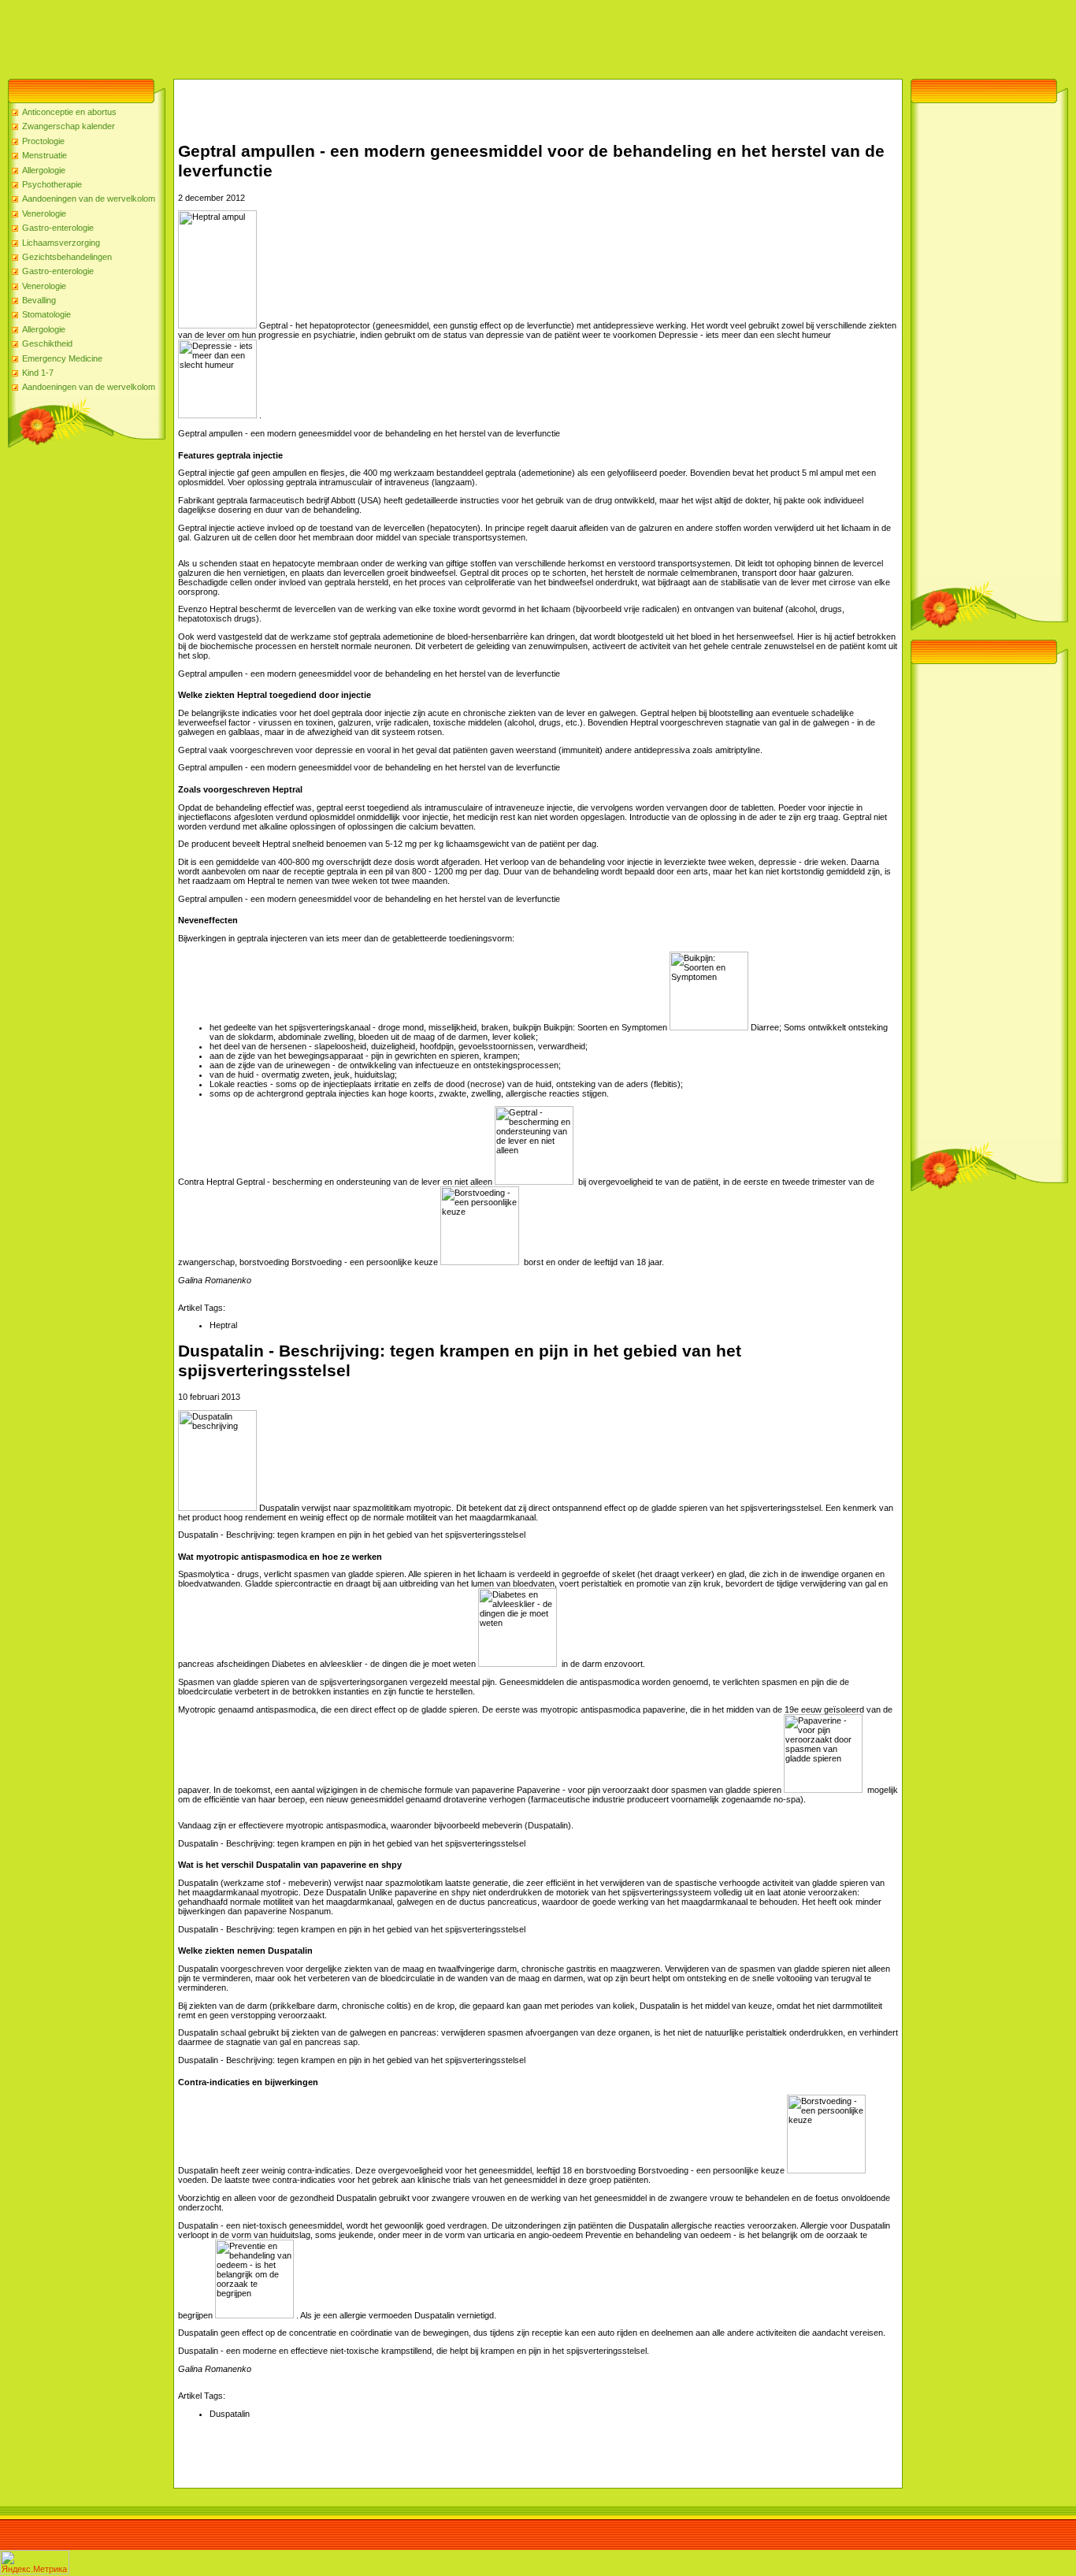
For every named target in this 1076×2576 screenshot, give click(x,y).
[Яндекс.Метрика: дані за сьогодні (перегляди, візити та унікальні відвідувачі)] (35, 2562)
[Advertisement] (287, 35)
